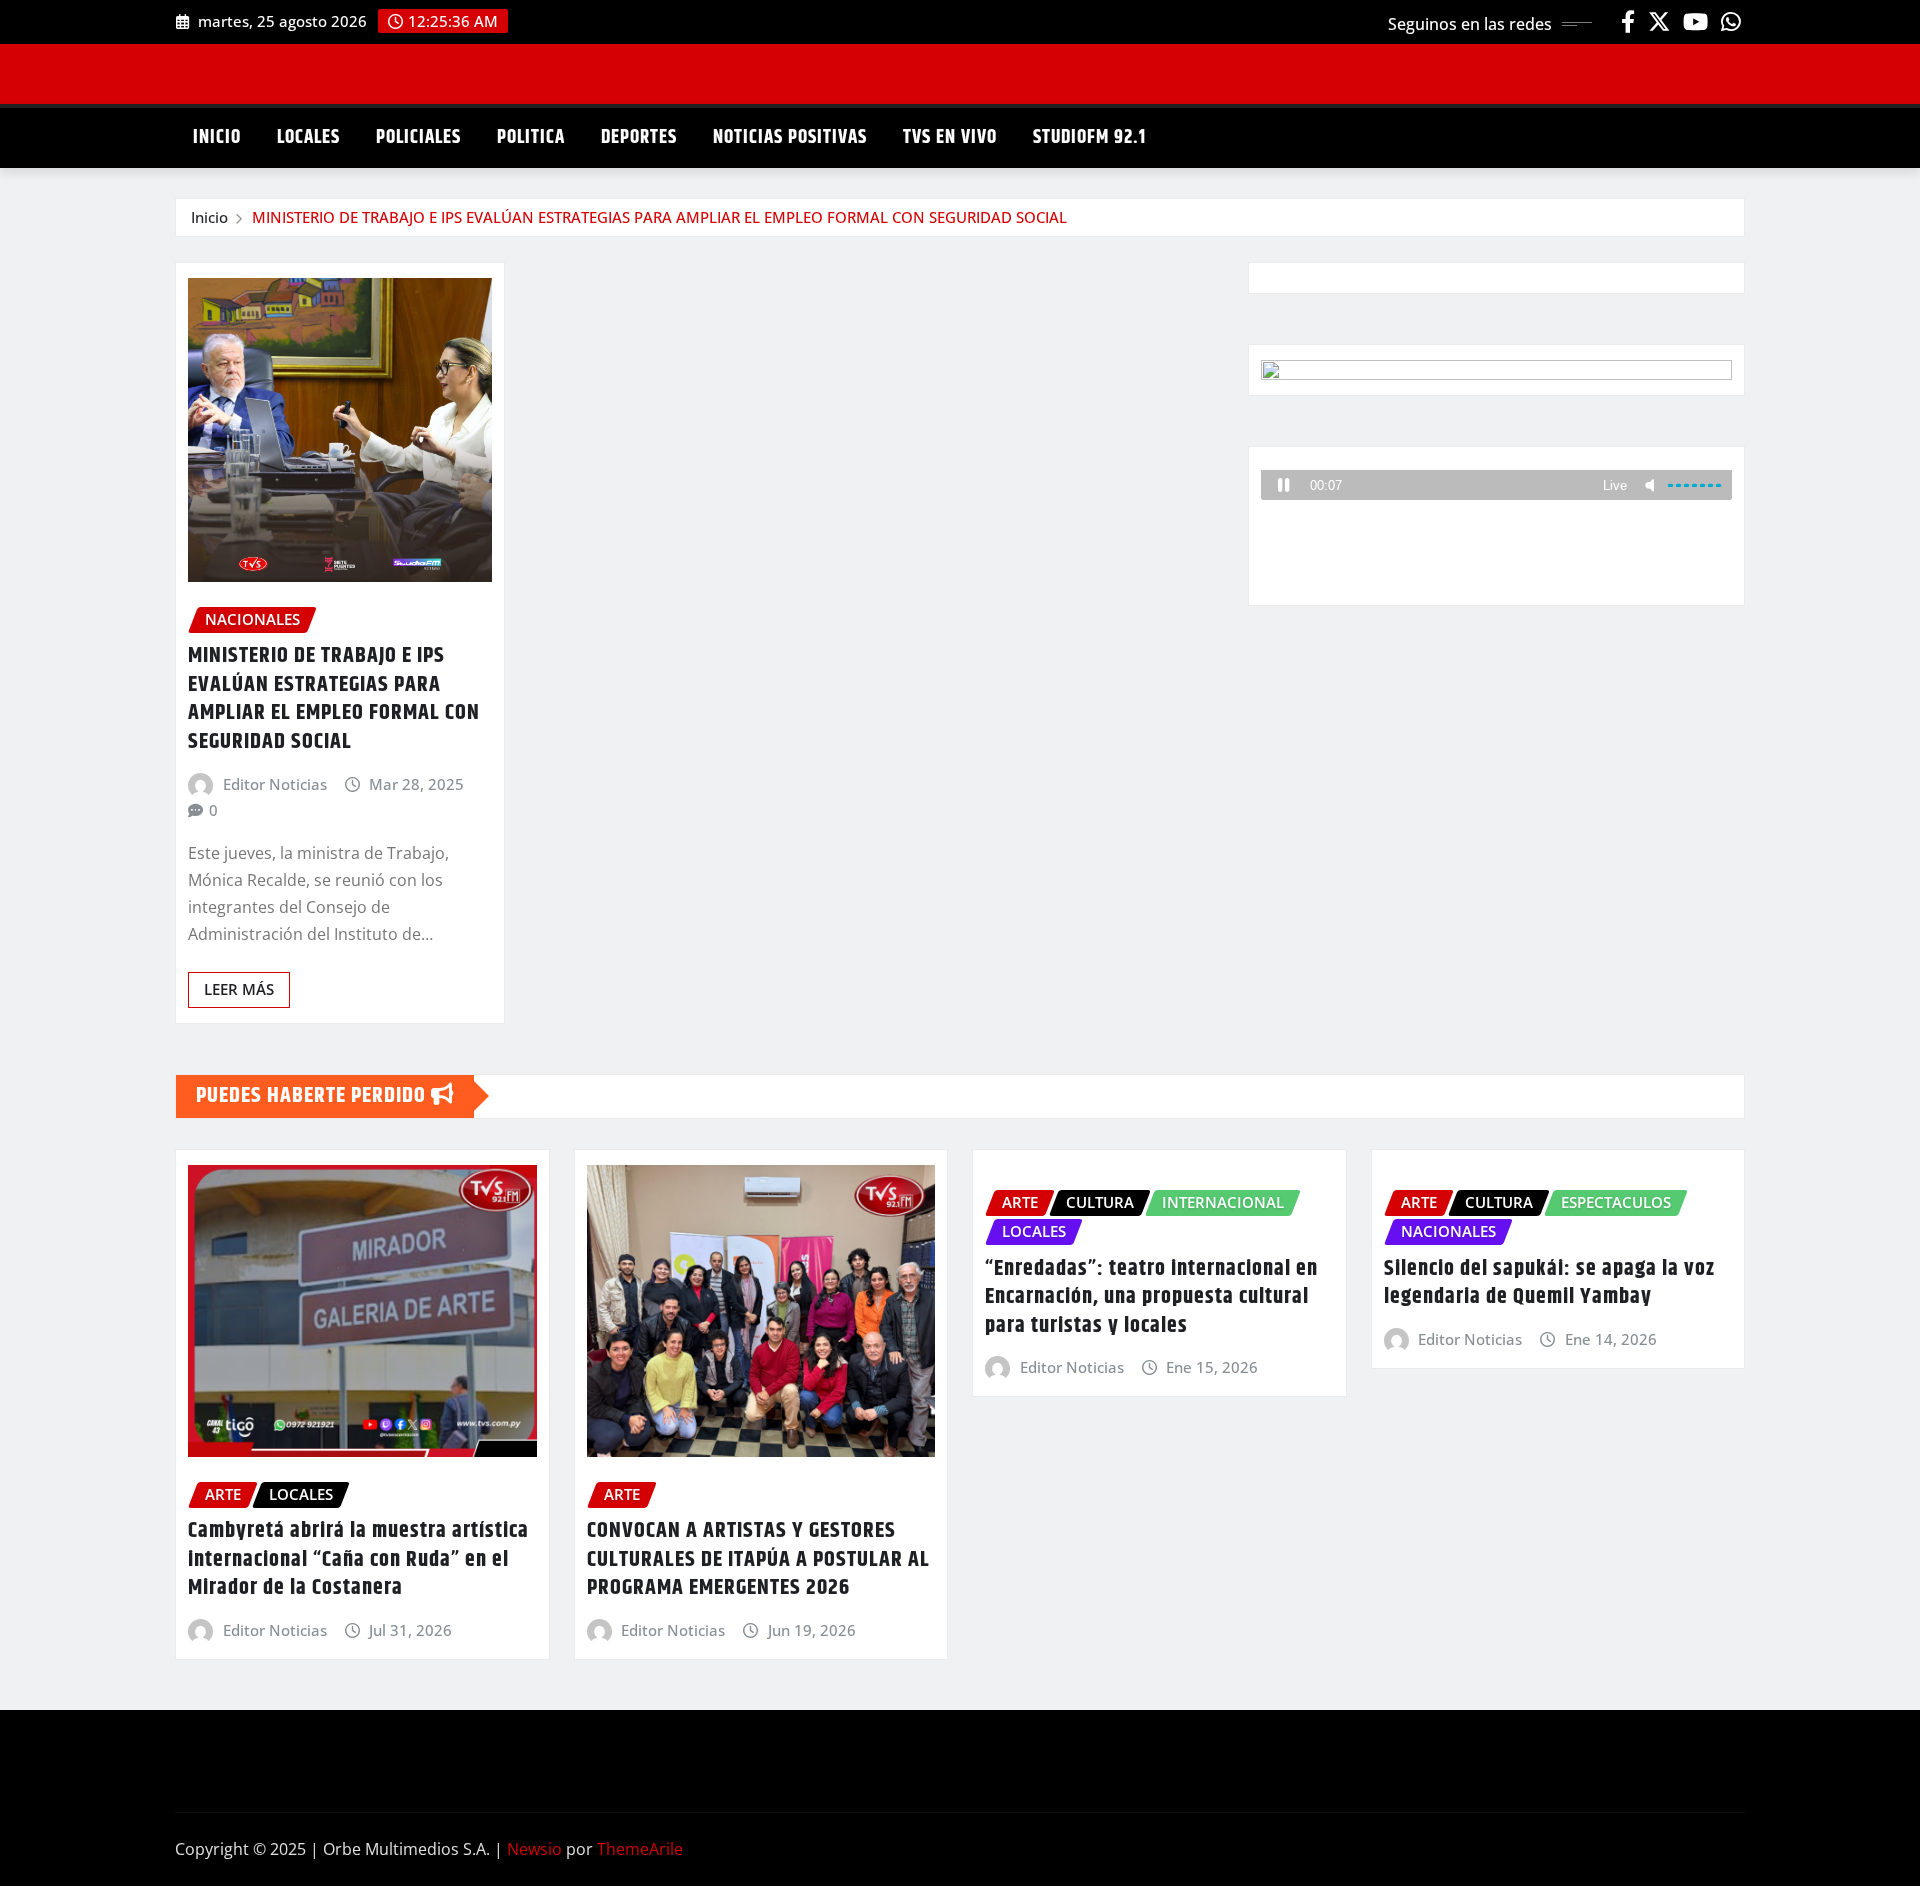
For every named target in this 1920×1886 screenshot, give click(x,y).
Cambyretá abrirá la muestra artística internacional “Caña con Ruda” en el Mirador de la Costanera (358, 1559)
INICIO (217, 137)
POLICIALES (418, 137)
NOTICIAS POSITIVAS (790, 137)
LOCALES (308, 137)
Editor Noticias (275, 784)
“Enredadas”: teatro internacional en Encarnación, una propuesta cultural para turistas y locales (1151, 1297)
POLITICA (531, 137)
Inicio (209, 217)
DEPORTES (639, 137)
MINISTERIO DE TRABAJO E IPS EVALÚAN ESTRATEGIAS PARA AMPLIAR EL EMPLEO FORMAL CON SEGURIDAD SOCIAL (659, 217)
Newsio (534, 1849)
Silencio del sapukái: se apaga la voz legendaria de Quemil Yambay (1549, 1283)
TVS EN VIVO (950, 137)
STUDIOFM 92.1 (1089, 137)
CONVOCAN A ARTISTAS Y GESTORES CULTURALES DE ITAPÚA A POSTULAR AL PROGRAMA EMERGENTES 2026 (758, 1559)
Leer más (239, 989)
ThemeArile (640, 1849)
